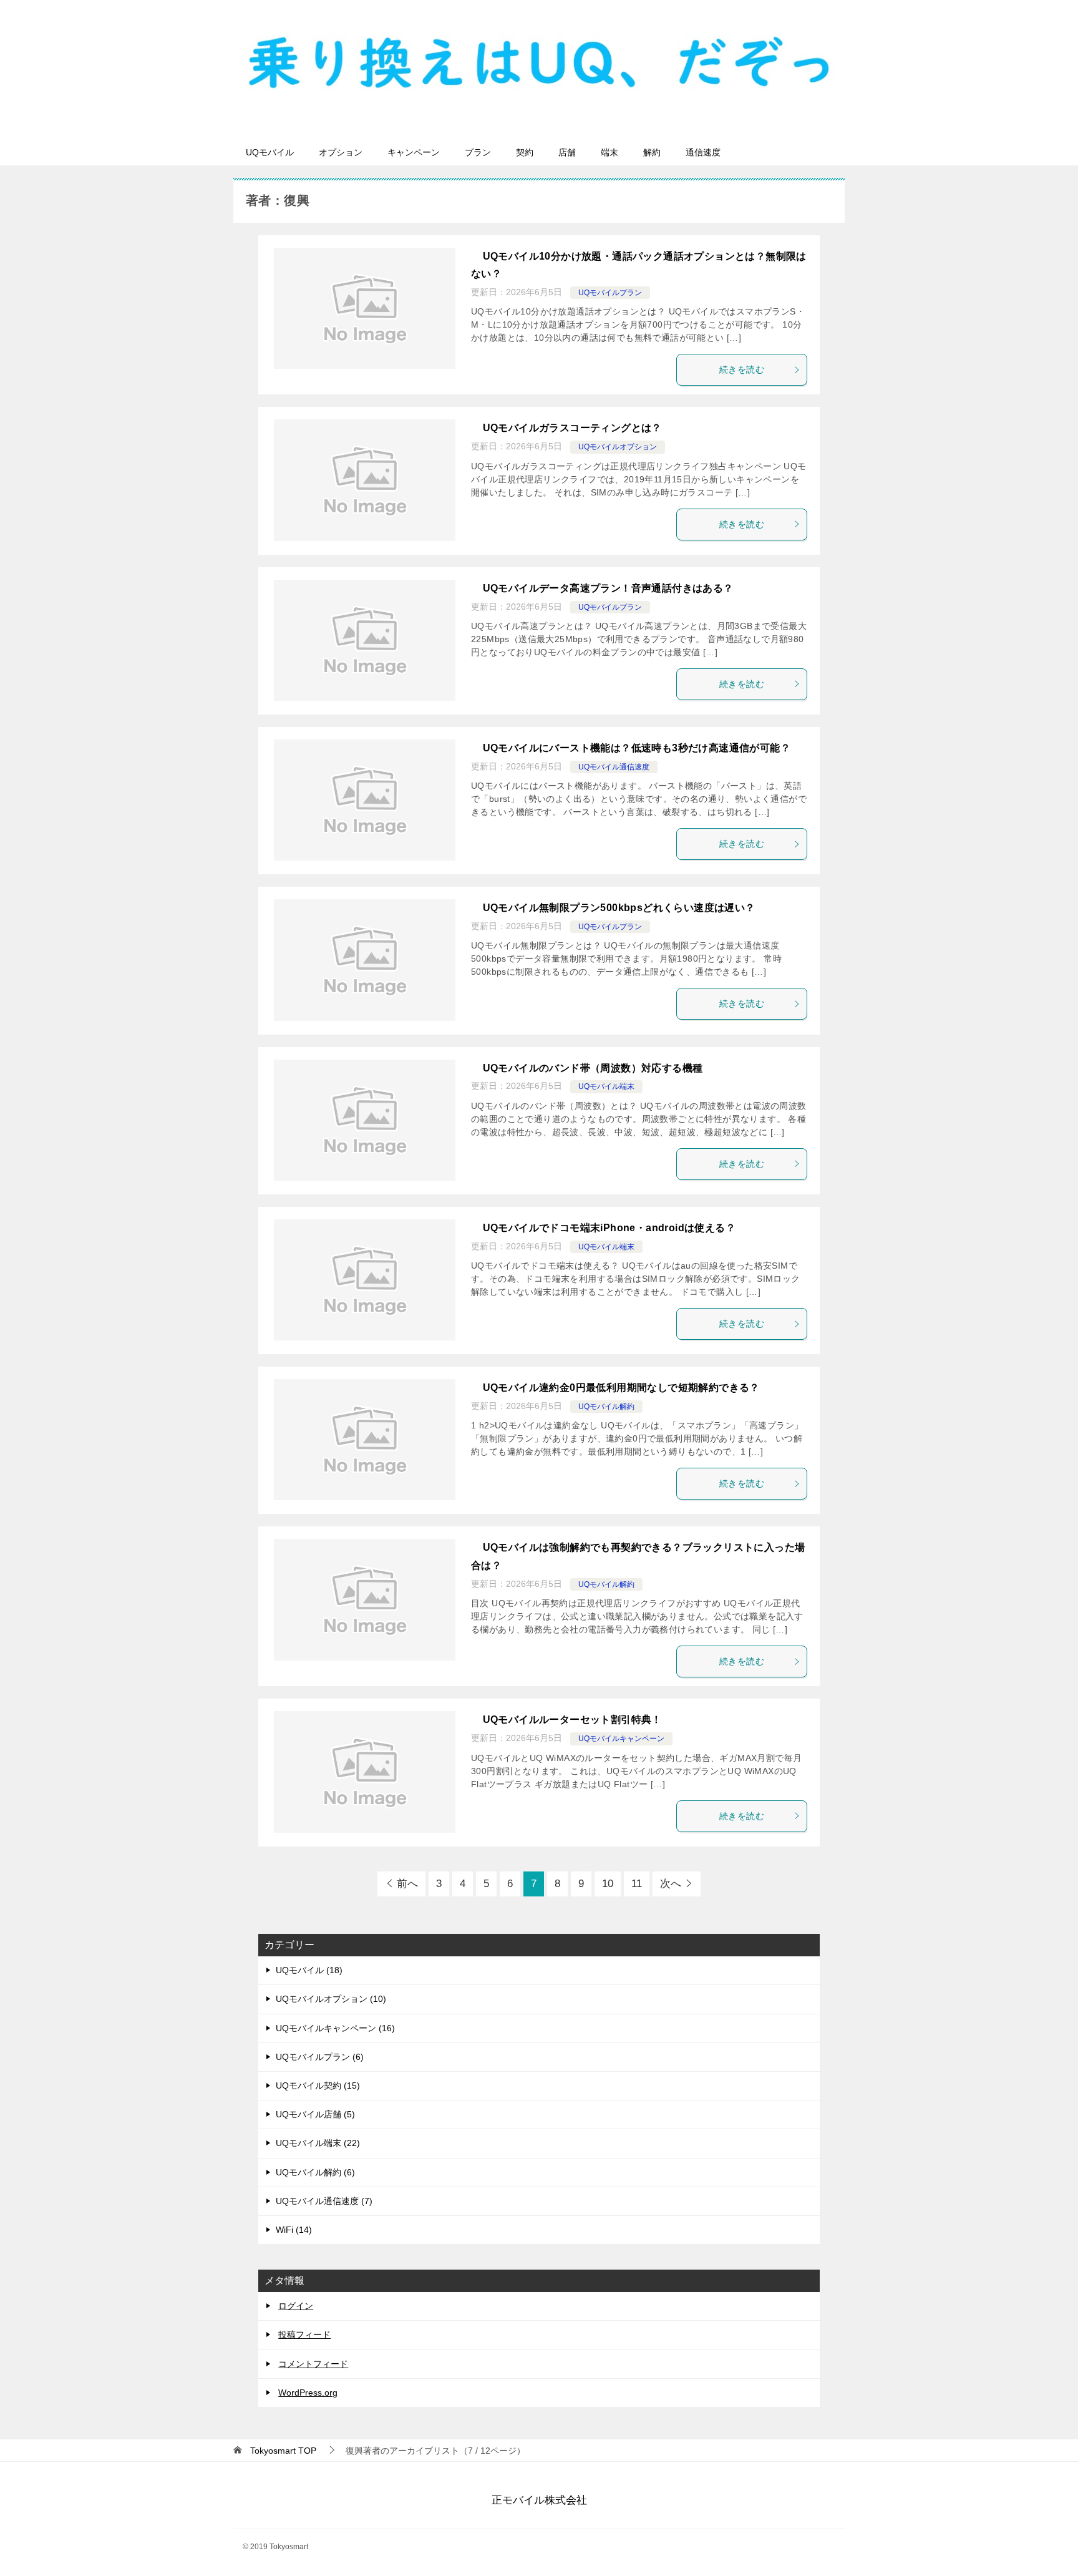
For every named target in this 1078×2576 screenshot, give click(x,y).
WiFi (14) (294, 2230)
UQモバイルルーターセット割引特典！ (572, 1720)
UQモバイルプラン (610, 293)
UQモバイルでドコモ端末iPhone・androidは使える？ (609, 1228)
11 (637, 1884)
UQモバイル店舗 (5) (315, 2114)
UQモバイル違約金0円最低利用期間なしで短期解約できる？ (621, 1388)
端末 (609, 152)
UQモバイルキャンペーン (621, 1739)
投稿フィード (304, 2334)
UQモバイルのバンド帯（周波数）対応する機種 (593, 1068)
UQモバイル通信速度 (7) (324, 2201)
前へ (407, 1884)
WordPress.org (308, 2393)
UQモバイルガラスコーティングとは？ (572, 428)
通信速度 (703, 152)
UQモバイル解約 (606, 1407)
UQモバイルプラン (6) (320, 2057)
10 (608, 1884)
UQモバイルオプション (618, 447)
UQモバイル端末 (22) (318, 2143)
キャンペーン (414, 152)
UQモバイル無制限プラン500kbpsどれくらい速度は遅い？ (619, 908)
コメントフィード (313, 2364)
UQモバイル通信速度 (614, 767)
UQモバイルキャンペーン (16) (335, 2028)
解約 (652, 152)
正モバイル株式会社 (539, 2500)
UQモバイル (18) (309, 1970)
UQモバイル (270, 152)
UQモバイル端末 (606, 1086)
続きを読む (742, 369)
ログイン (296, 2306)
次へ (671, 1884)
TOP (283, 2451)
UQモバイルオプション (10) (331, 1999)
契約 (525, 152)
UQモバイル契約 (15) (318, 2086)
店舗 (567, 152)
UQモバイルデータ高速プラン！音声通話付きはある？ (608, 588)
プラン (478, 152)
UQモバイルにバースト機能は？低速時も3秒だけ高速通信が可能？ (637, 748)
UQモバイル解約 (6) (315, 2172)
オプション (341, 152)
